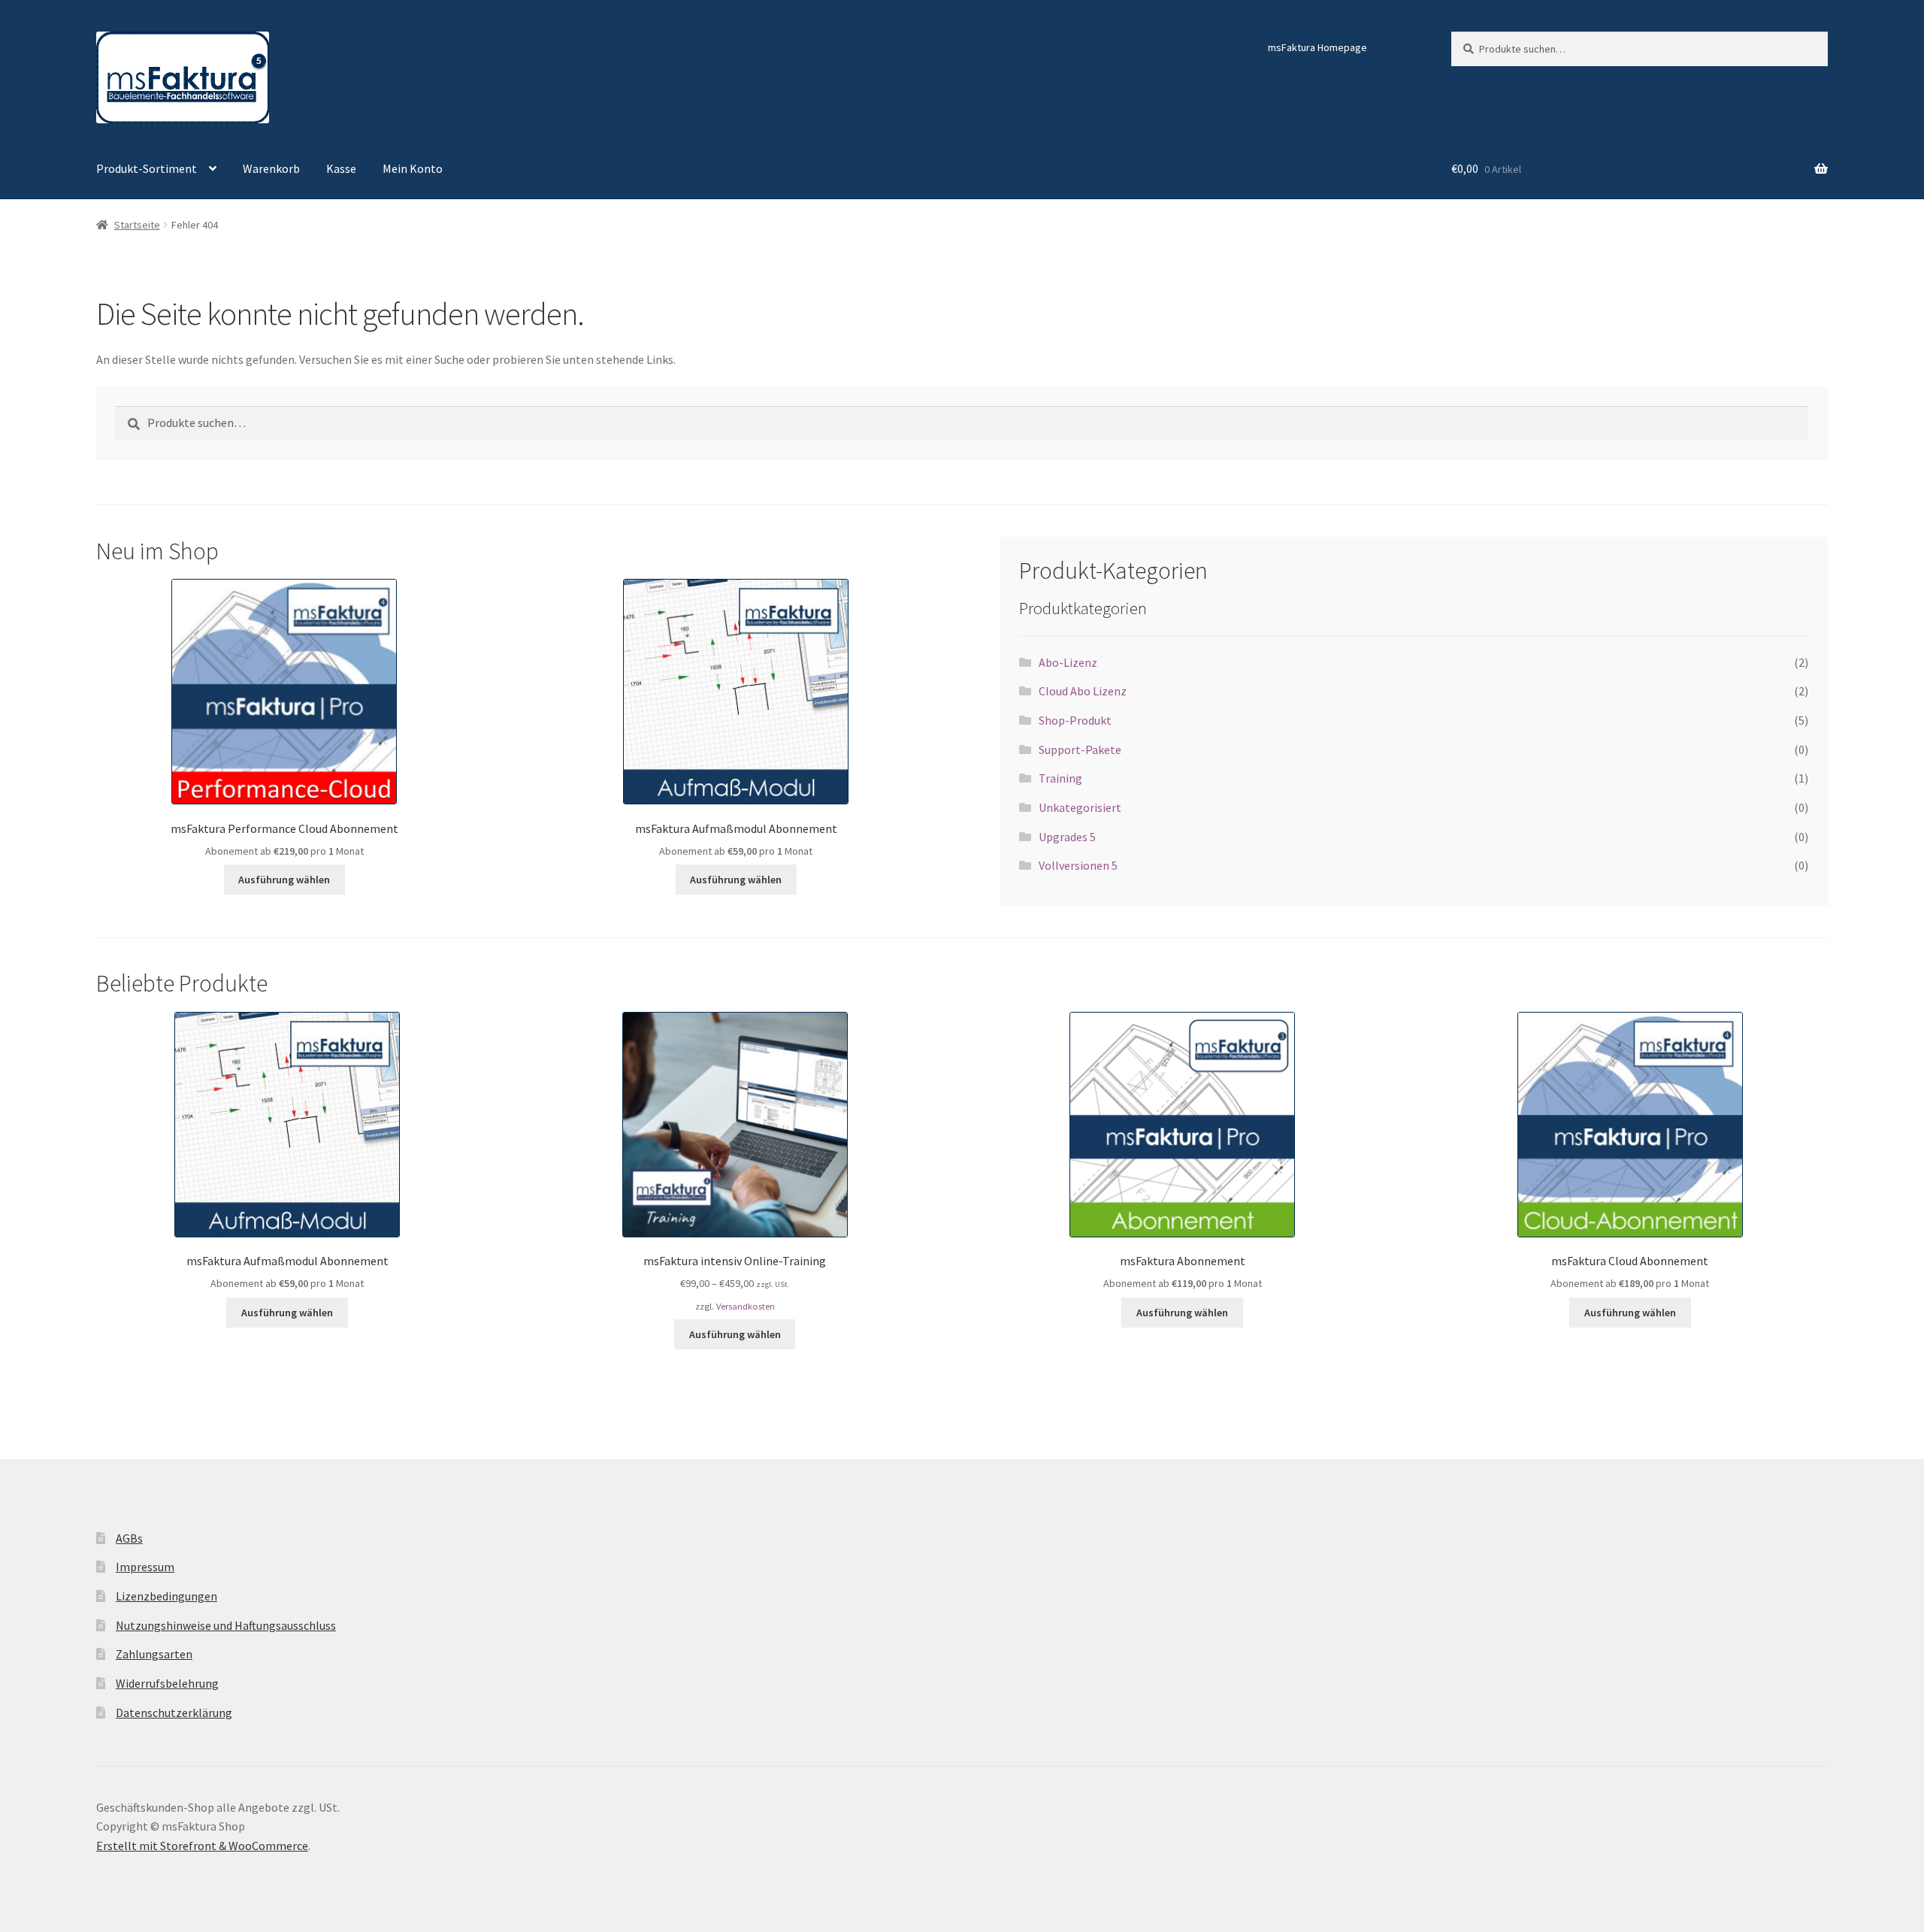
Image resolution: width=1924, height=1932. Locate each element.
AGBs (129, 1538)
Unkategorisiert (1080, 807)
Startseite (137, 225)
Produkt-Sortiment (147, 168)
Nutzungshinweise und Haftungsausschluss (226, 1625)
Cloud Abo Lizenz (1083, 691)
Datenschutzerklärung (174, 1712)
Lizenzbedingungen (166, 1596)
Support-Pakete (1080, 749)
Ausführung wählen (284, 880)
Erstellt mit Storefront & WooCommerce (202, 1846)
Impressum (145, 1567)
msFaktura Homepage (1317, 47)
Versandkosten (746, 1306)
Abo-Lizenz (1068, 662)
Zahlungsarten (154, 1654)
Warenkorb (271, 168)
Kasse (341, 168)
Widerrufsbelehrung (167, 1683)
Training (1060, 778)
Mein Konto (413, 168)
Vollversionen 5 (1078, 865)
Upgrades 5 (1067, 837)
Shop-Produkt (1075, 720)
